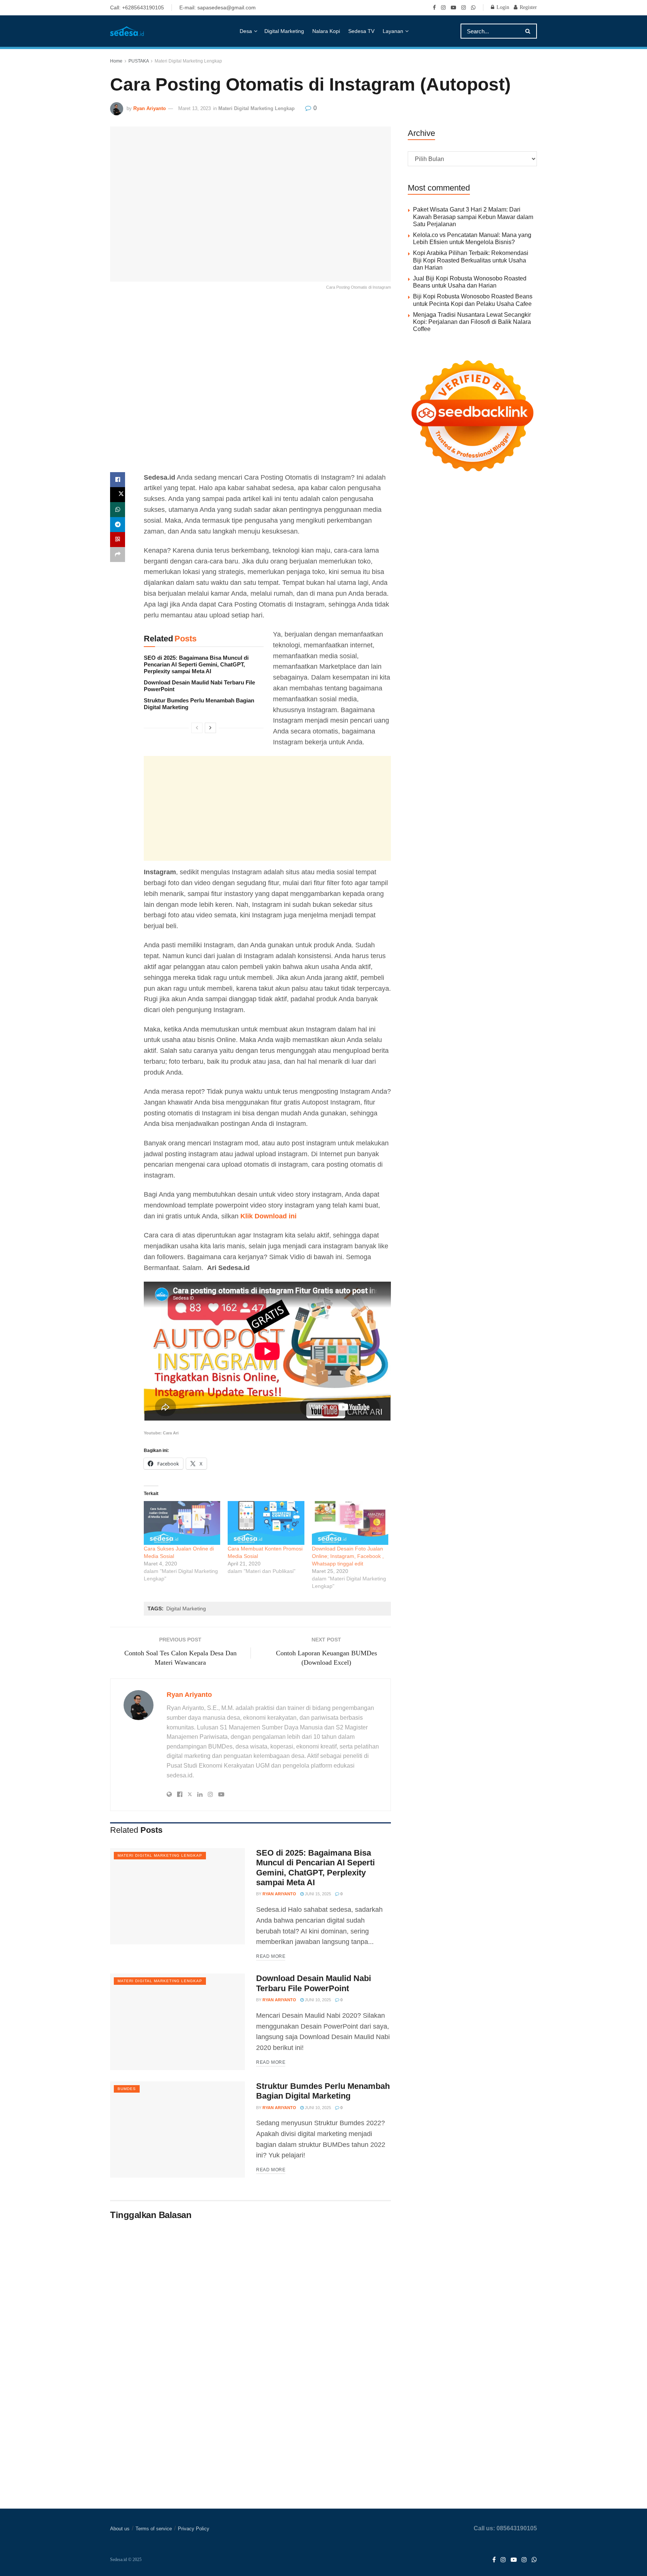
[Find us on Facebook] (434, 7)
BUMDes (127, 2089)
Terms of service (154, 2529)
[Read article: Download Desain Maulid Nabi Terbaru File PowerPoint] (177, 2022)
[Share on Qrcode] (118, 540)
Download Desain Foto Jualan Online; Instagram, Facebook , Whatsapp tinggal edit (348, 1556)
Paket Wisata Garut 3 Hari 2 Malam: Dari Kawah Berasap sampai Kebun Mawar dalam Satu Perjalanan (473, 217)
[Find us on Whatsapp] (473, 7)
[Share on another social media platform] (118, 555)
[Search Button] (529, 31)
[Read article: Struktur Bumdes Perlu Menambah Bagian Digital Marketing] (177, 2130)
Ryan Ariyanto (150, 108)
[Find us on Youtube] (453, 7)
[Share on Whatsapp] (118, 510)
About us (120, 2529)
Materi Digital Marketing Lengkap (188, 61)
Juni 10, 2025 (317, 2000)
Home (116, 61)
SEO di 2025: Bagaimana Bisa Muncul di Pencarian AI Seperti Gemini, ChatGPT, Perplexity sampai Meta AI (196, 664)
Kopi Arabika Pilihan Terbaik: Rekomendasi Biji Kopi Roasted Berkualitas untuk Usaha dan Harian (471, 260)
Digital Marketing (284, 31)
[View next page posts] (210, 728)
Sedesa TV (361, 31)
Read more (271, 1956)
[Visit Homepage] (127, 31)
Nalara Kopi (326, 31)
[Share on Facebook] (118, 480)
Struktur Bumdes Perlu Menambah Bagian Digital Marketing (323, 2091)
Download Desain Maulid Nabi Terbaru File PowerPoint (314, 1983)
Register (528, 7)
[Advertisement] (250, 388)
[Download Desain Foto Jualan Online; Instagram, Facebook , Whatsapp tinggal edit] (350, 1523)
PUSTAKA (139, 61)
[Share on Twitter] (118, 495)
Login (502, 7)
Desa (246, 31)
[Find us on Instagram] (443, 7)
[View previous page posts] (197, 728)
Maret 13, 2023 (195, 108)
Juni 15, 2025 (317, 1894)
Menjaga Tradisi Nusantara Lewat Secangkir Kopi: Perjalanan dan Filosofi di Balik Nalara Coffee (472, 322)
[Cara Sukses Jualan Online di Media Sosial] (182, 1523)
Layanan (393, 31)
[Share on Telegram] (118, 525)
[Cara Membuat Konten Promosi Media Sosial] (266, 1523)
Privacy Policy (194, 2529)
